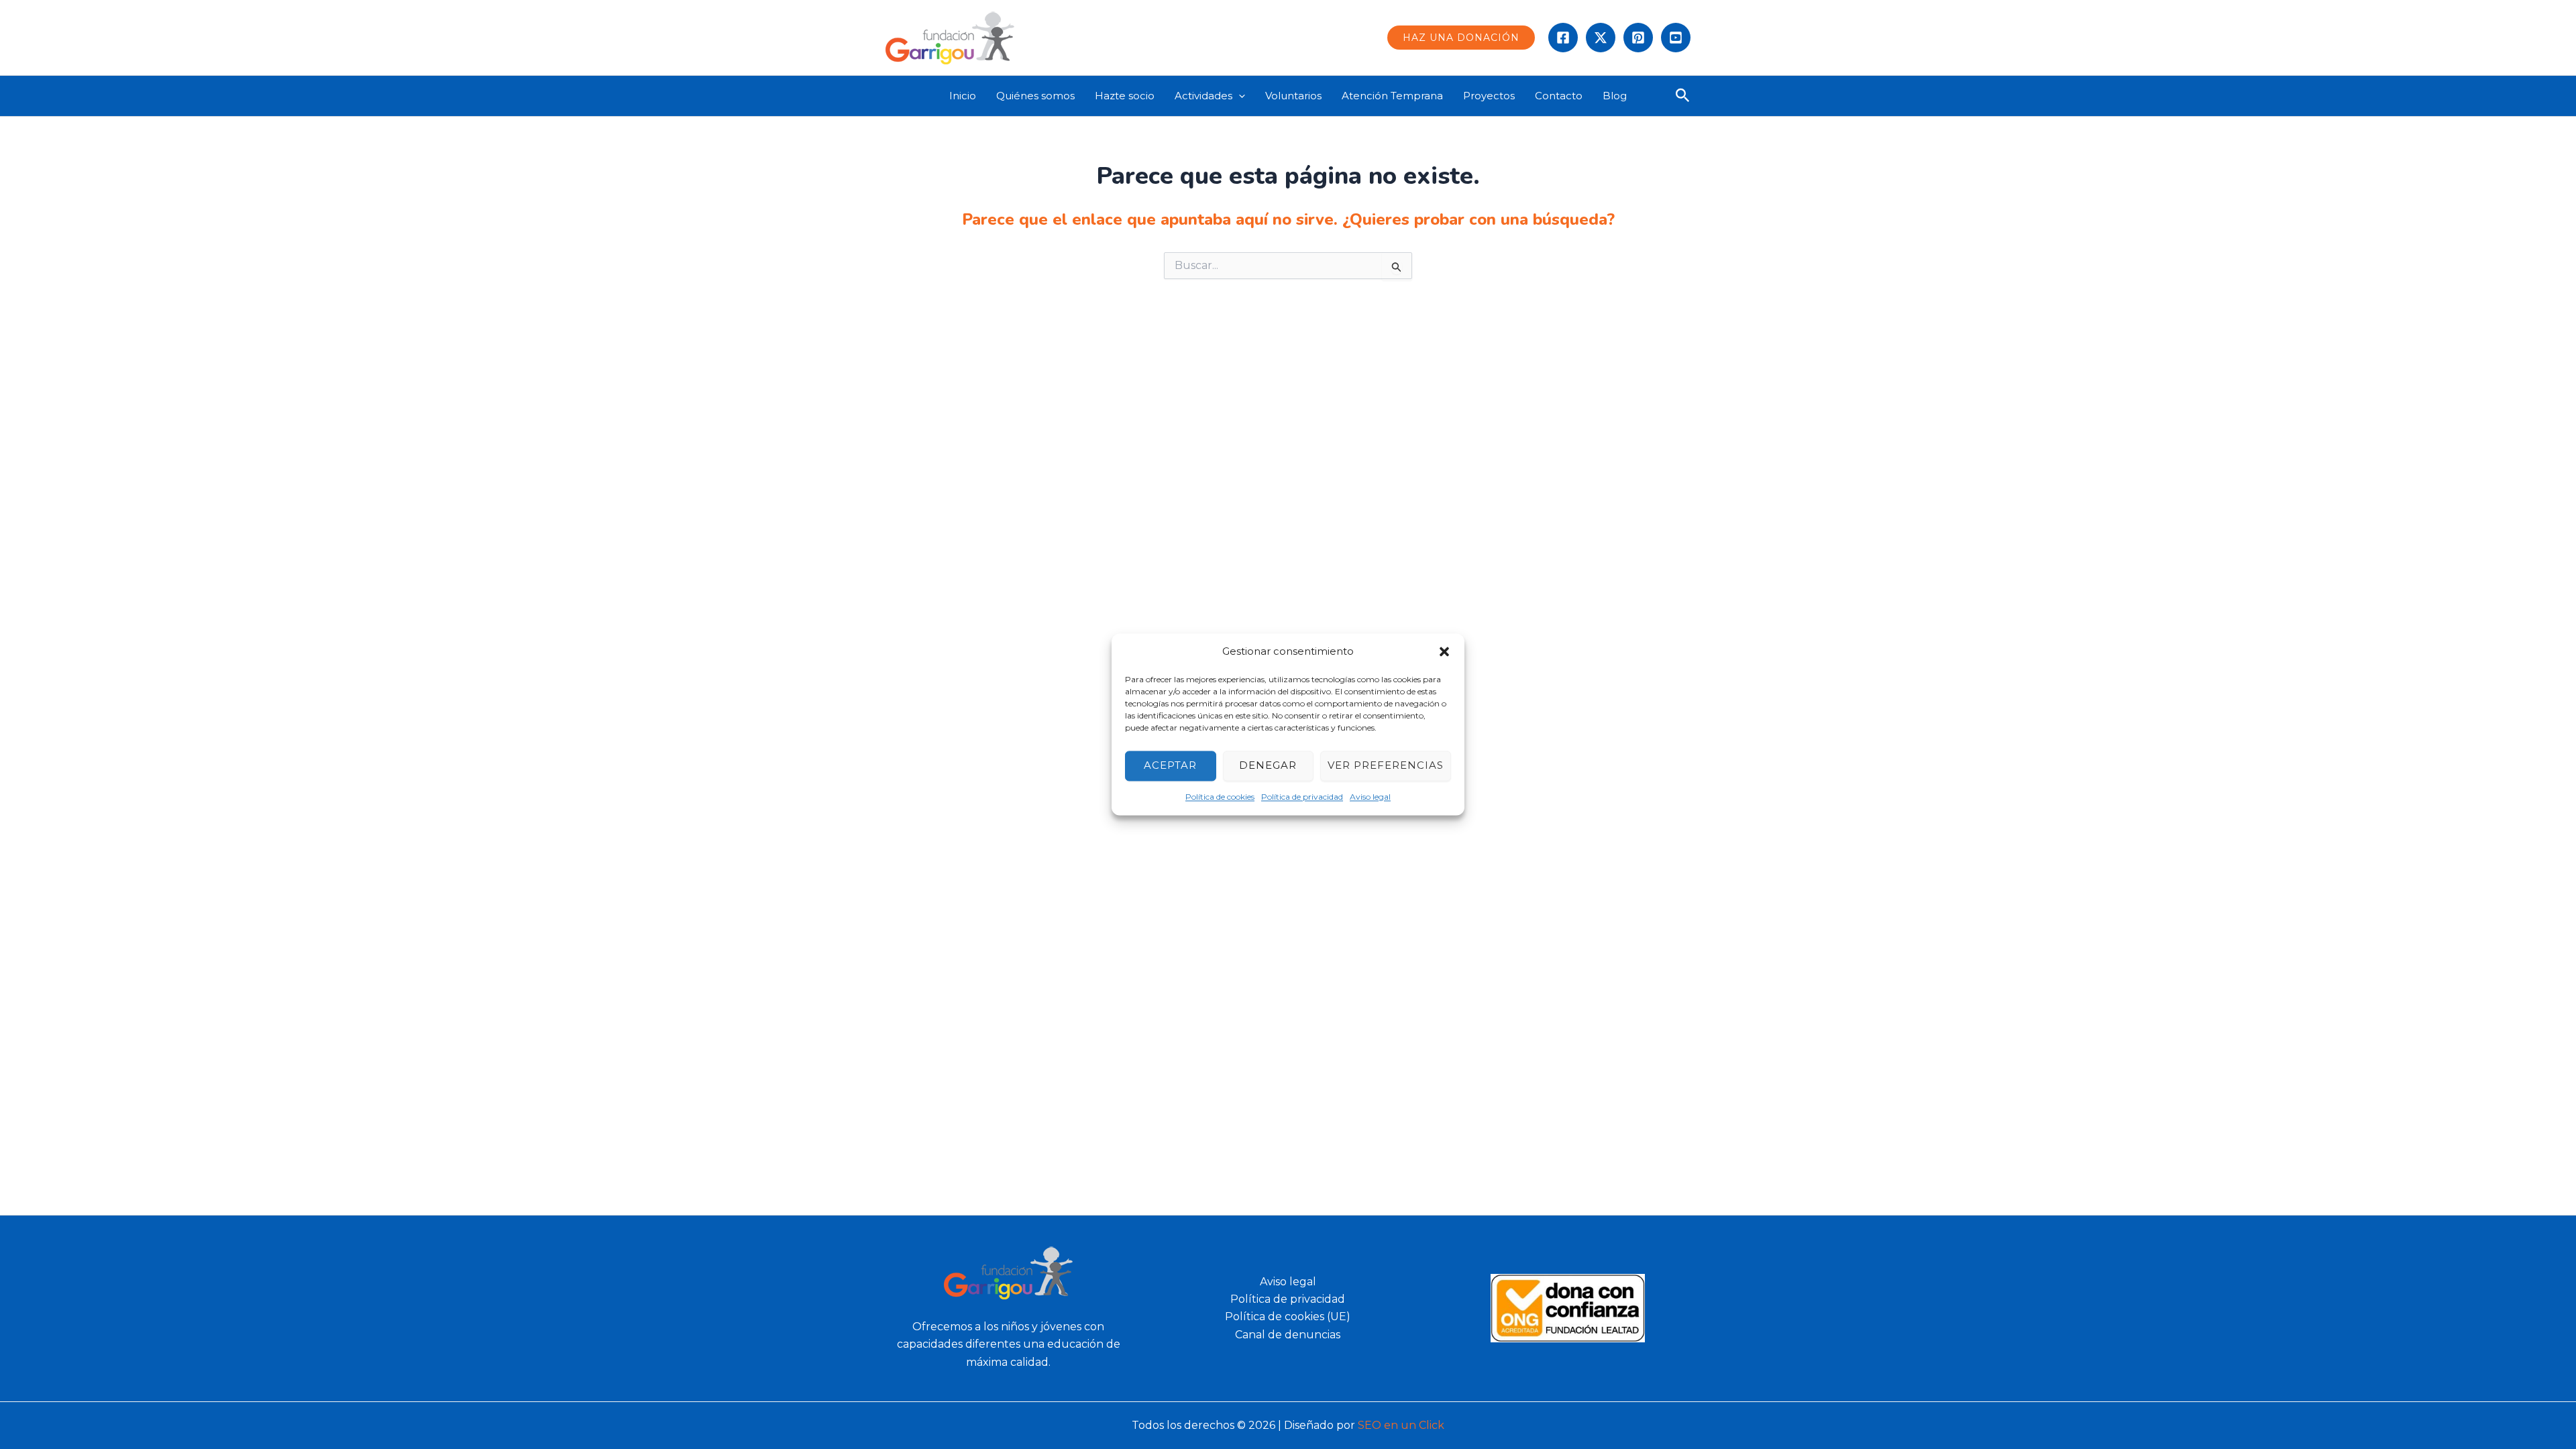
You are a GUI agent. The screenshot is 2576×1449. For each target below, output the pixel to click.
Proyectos (1489, 96)
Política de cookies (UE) (1288, 1317)
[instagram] (1638, 38)
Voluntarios (1293, 96)
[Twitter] (1601, 38)
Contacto (1559, 96)
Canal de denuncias (1288, 1335)
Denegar (1268, 766)
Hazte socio (1125, 96)
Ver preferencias (1386, 766)
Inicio (963, 96)
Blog (1615, 96)
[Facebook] (1563, 38)
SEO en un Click (1401, 1425)
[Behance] (1676, 38)
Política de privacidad (1302, 797)
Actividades (1203, 96)
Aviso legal (1370, 797)
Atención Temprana (1392, 96)
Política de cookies (1220, 797)
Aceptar (1170, 766)
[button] (1444, 652)
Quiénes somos (1035, 96)
